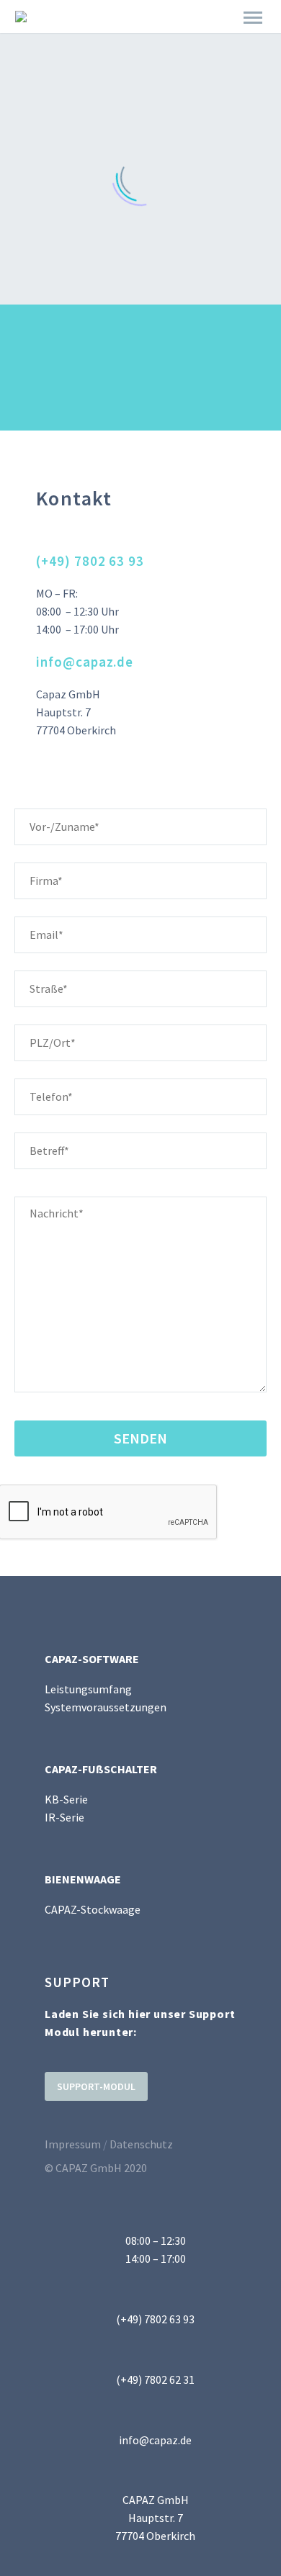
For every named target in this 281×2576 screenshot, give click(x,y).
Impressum (73, 2144)
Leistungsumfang (88, 1689)
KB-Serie (66, 1799)
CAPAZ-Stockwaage (93, 1909)
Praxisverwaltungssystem (166, 37)
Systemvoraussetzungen (106, 1707)
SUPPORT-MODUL (96, 2086)
